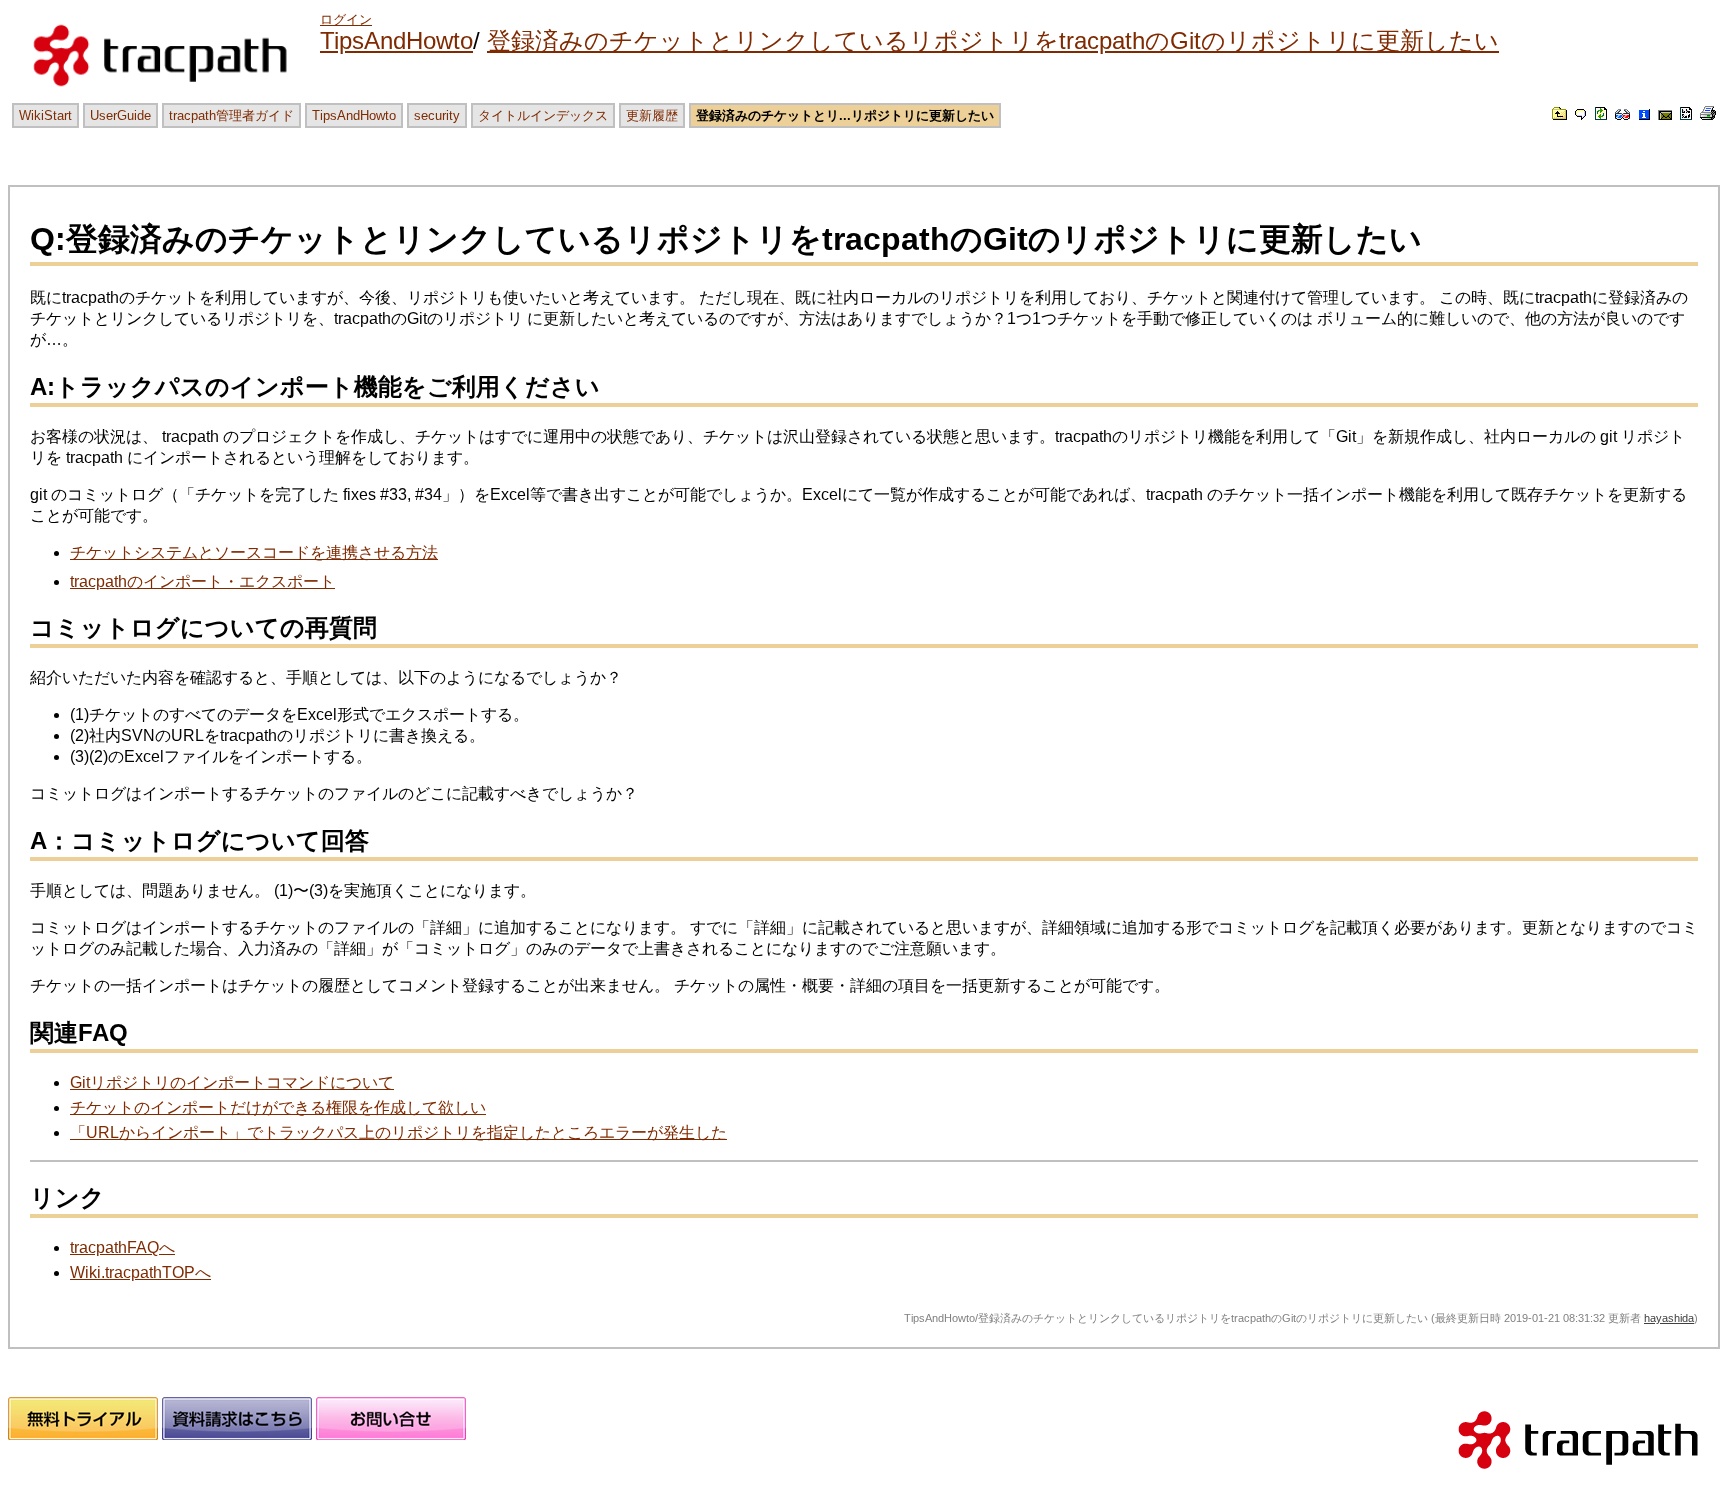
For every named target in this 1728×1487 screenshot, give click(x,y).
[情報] (1644, 114)
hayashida (1669, 1318)
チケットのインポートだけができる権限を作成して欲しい (278, 1107)
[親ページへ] (1559, 114)
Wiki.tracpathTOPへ (140, 1272)
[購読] (1665, 114)
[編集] (1581, 114)
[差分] (1622, 114)
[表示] (1601, 114)
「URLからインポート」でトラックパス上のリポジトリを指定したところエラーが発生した (398, 1132)
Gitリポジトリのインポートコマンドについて (232, 1082)
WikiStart (45, 115)
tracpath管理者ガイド (231, 115)
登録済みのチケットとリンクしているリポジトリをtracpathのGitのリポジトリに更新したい (993, 40)
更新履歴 (652, 115)
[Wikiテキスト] (1686, 114)
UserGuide (120, 115)
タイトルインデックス (543, 115)
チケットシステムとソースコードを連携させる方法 (254, 552)
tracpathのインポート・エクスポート (202, 581)
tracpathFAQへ (122, 1247)
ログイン (346, 19)
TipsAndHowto (396, 40)
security (437, 115)
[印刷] (1708, 114)
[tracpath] (1578, 1477)
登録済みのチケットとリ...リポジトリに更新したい (845, 115)
